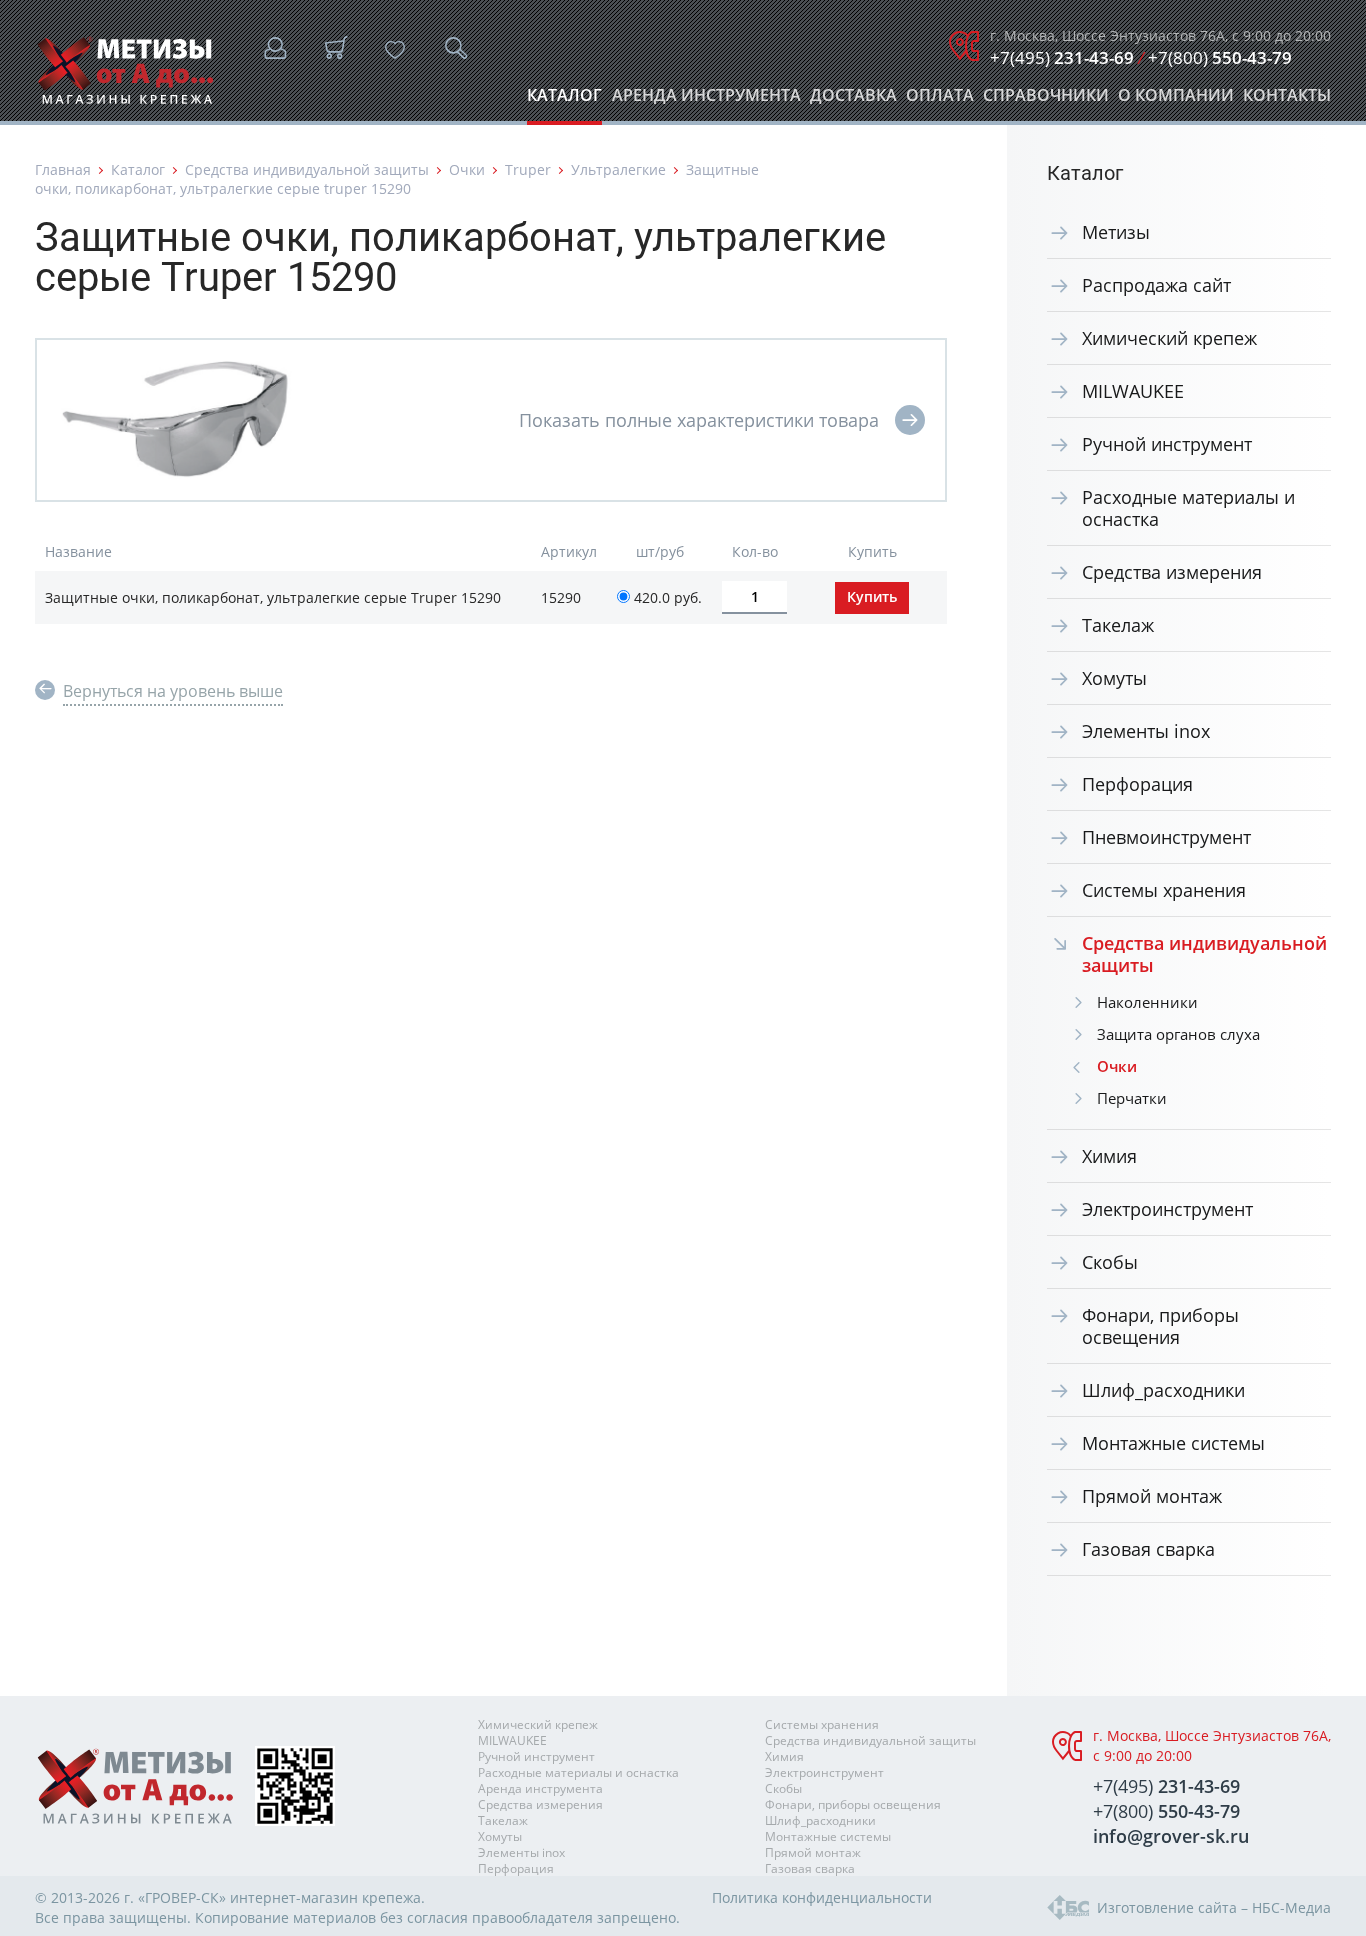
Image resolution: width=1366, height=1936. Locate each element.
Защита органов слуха (1178, 1034)
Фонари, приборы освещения (1160, 1326)
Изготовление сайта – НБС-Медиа (1214, 1907)
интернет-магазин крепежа (325, 1897)
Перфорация (1137, 784)
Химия (1109, 1156)
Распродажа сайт (1156, 285)
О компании (1176, 100)
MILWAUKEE (1133, 391)
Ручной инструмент (1167, 444)
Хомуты (1114, 678)
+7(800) (1220, 57)
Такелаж (1118, 625)
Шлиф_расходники (1163, 1390)
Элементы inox (1146, 731)
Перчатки (1132, 1098)
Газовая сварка (1148, 1549)
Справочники (1046, 100)
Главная (63, 169)
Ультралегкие (618, 169)
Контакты (1287, 100)
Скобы (1110, 1262)
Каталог (564, 100)
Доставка (853, 100)
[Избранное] (395, 50)
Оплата (940, 100)
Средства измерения (1172, 572)
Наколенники (1147, 1002)
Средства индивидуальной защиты (307, 169)
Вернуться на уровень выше (173, 691)
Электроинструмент (1167, 1209)
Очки (467, 169)
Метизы (1116, 232)
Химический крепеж (1169, 338)
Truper (528, 169)
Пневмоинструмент (1166, 837)
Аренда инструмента (706, 100)
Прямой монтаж (1152, 1496)
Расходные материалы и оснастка (1188, 508)
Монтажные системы (1173, 1443)
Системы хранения (1164, 890)
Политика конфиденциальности (822, 1897)
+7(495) (1062, 57)
